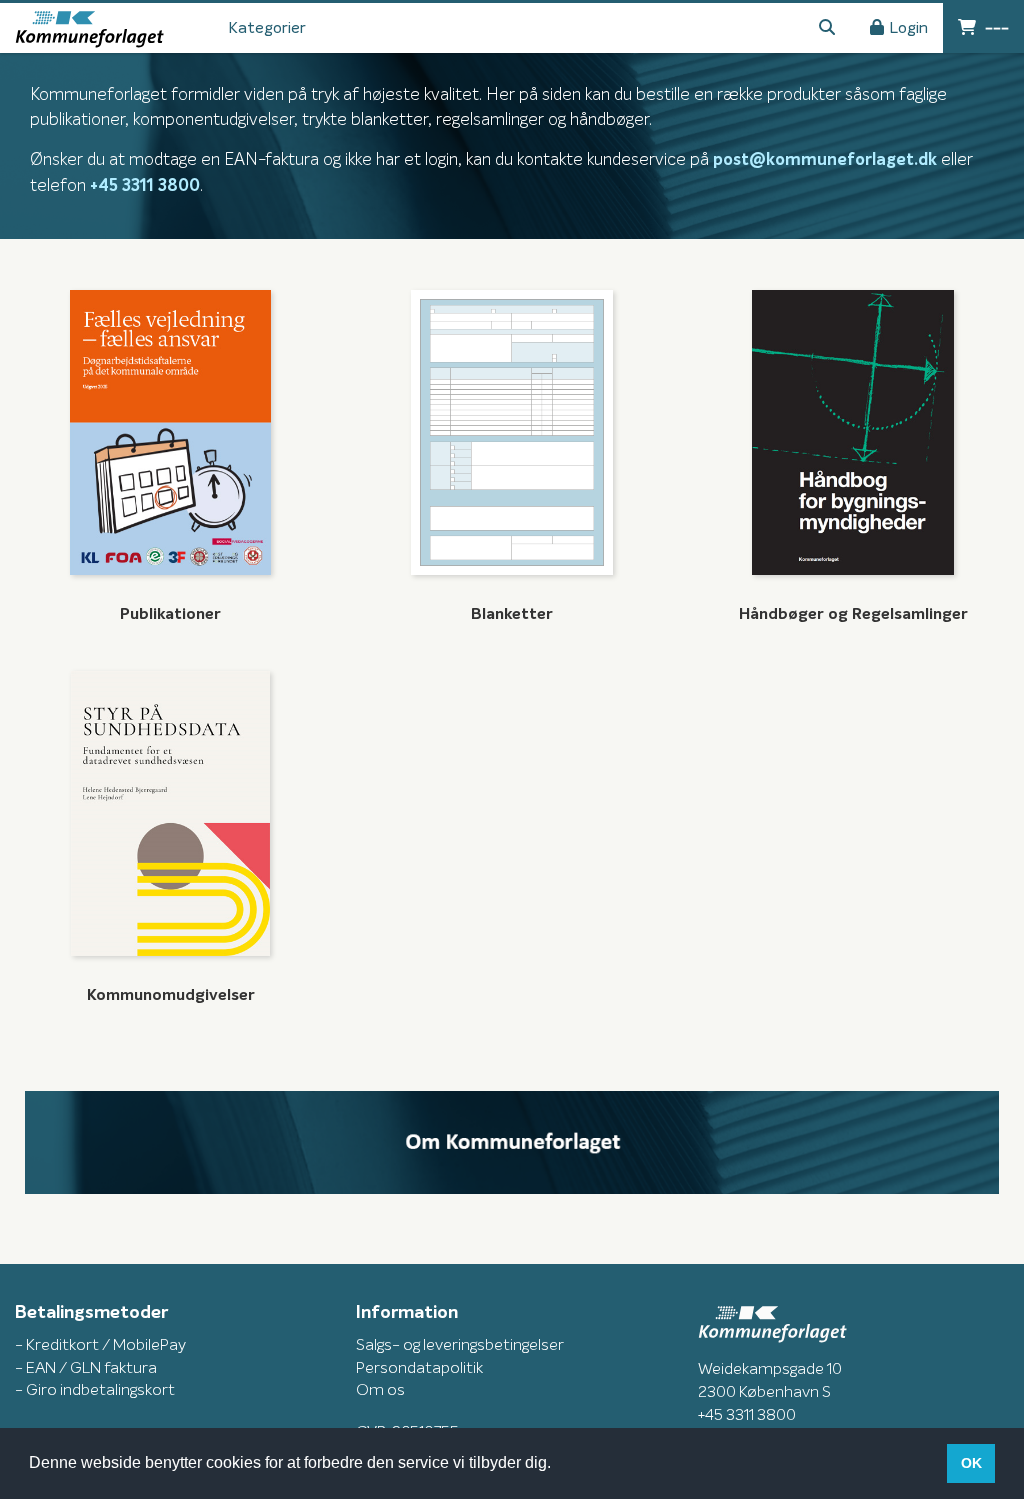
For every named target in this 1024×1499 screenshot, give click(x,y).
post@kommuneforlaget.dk (825, 160)
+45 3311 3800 (145, 186)
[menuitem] (267, 28)
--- (995, 28)
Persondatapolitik (419, 1368)
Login (908, 28)
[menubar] (280, 28)
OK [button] (971, 1463)
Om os (380, 1390)
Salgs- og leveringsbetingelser (460, 1345)
